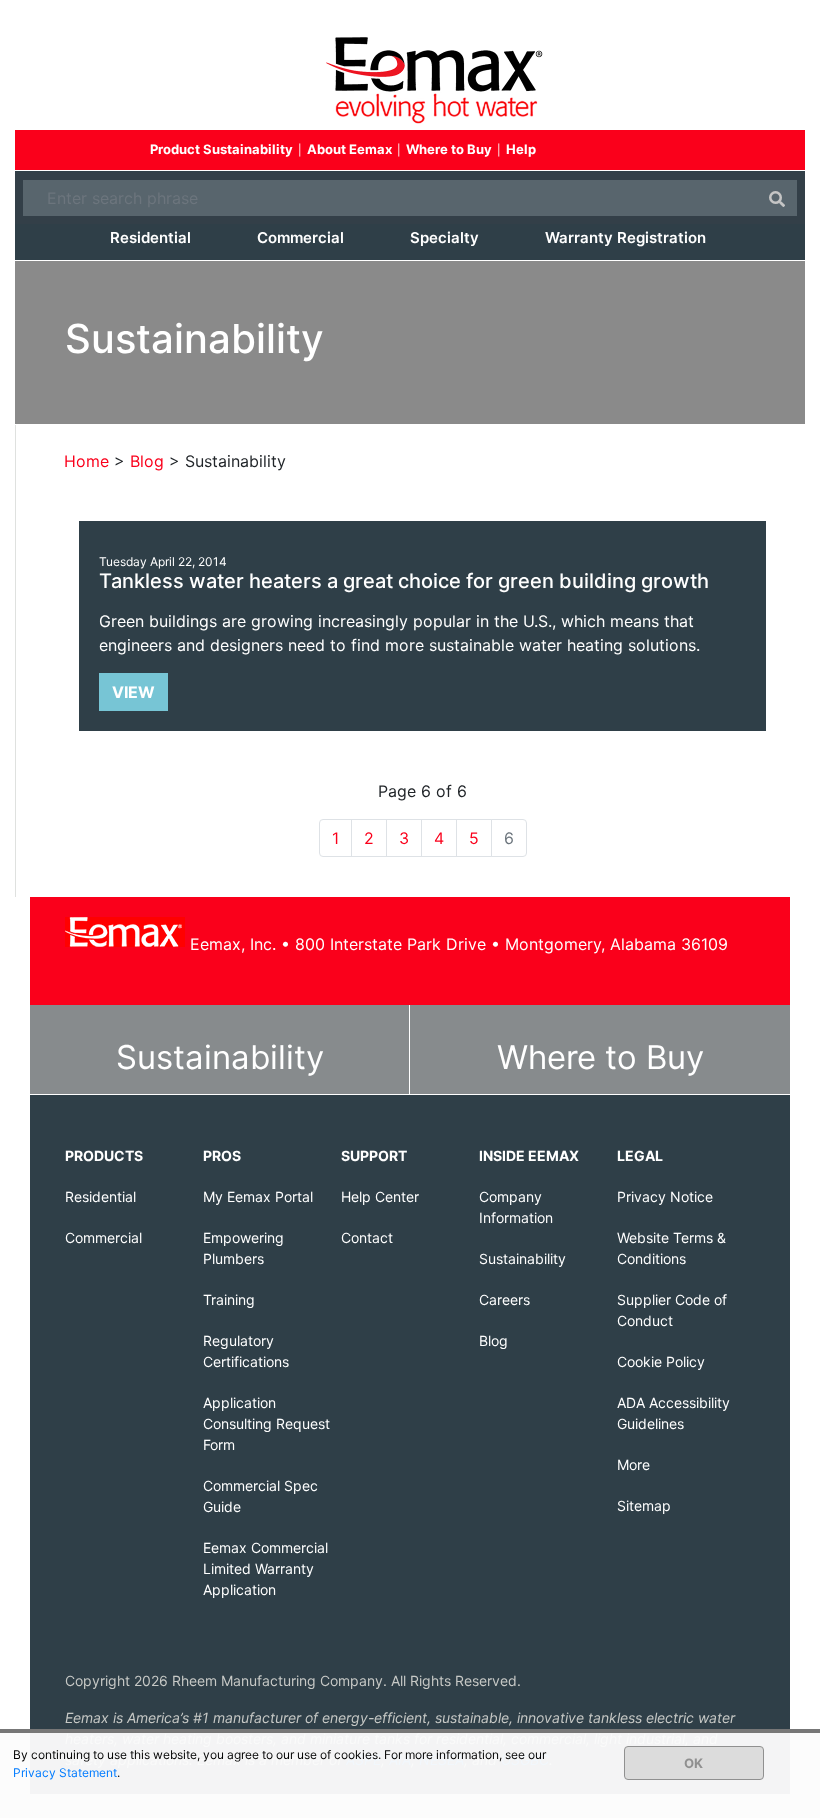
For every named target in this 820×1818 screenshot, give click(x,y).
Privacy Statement (65, 1772)
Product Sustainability (221, 149)
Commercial (300, 237)
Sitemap (644, 1505)
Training (229, 1299)
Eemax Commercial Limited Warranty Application (265, 1568)
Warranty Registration (625, 237)
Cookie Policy (661, 1361)
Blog (493, 1340)
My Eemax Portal (258, 1196)
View (133, 692)
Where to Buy (449, 149)
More (633, 1464)
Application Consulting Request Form (266, 1423)
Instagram (687, 151)
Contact (367, 1237)
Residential (150, 237)
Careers (504, 1299)
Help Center (380, 1196)
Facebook (579, 151)
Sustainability (220, 1057)
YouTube (651, 151)
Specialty (444, 237)
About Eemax (349, 149)
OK (693, 1763)
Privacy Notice (665, 1196)
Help (521, 149)
